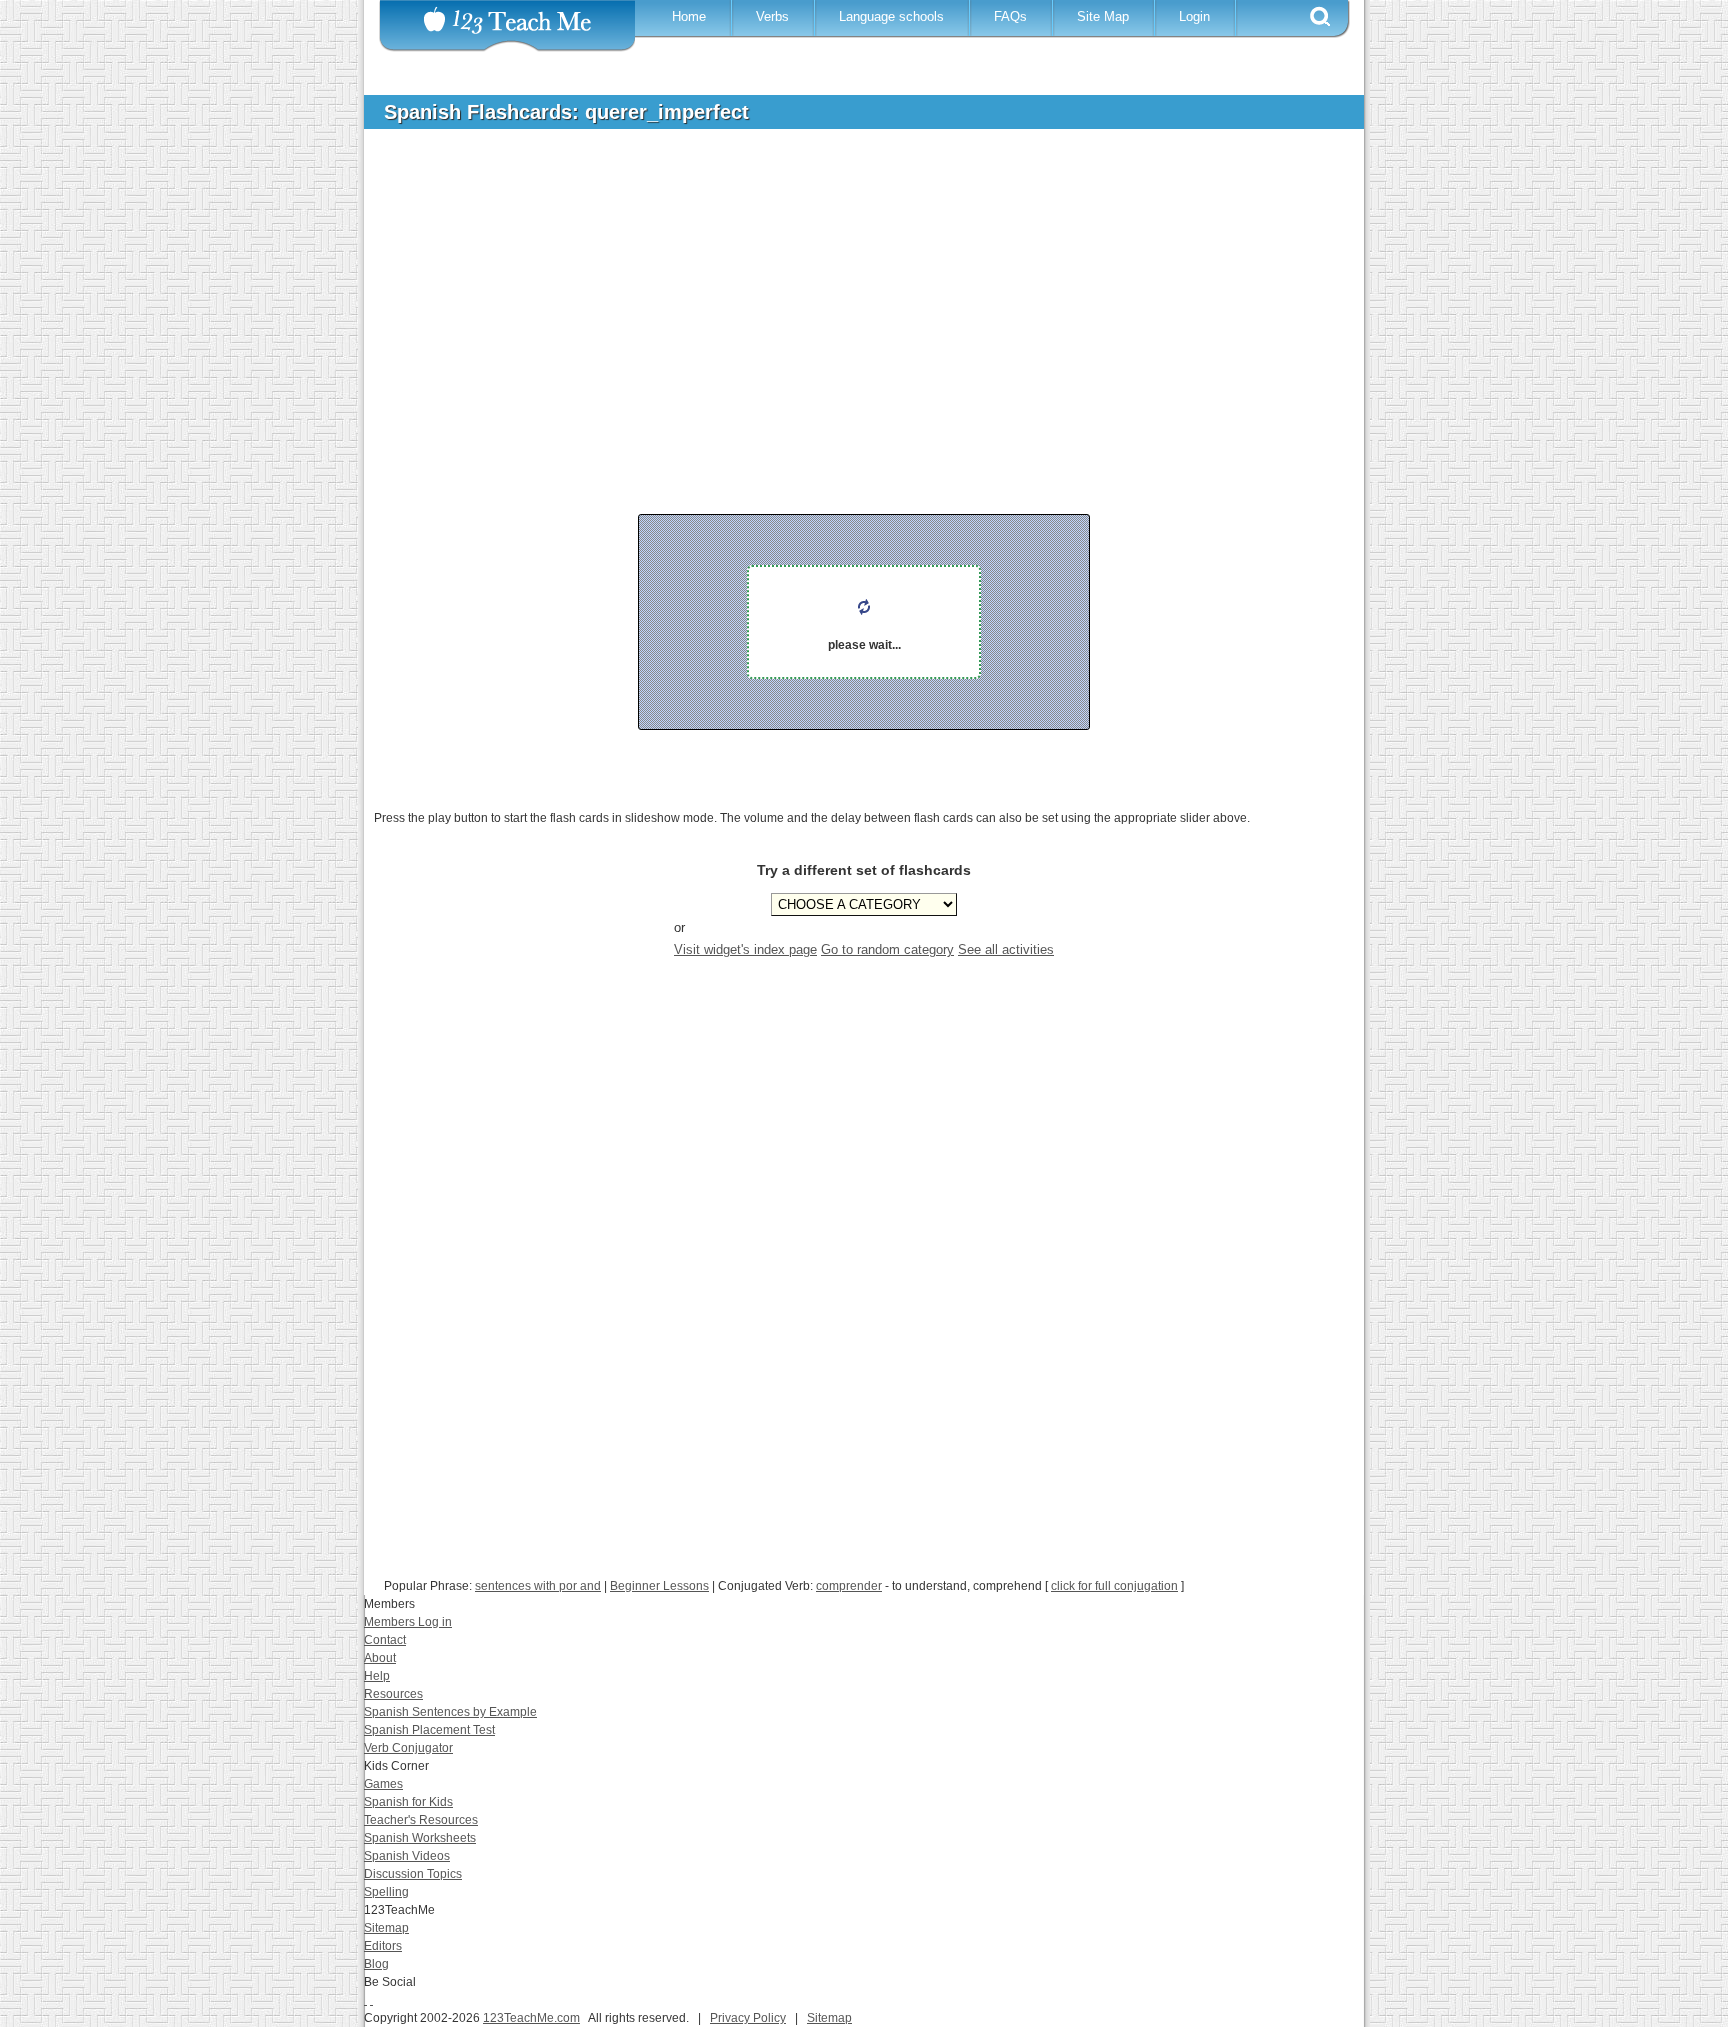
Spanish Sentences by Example (450, 1712)
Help (377, 1676)
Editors (383, 1946)
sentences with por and (538, 1586)
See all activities (1006, 949)
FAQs (1010, 16)
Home (689, 16)
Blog (376, 1964)
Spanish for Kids (408, 1802)
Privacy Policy (748, 2018)
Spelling (386, 1892)
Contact (385, 1640)
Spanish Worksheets (420, 1838)
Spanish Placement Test (429, 1730)
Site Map (1103, 16)
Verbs (772, 16)
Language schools (891, 16)
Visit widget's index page (745, 949)
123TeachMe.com (531, 2018)
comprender (849, 1586)
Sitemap (386, 1928)
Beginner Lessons (659, 1586)
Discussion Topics (413, 1874)
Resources (393, 1694)
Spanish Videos (407, 1856)
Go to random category (887, 949)
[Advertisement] (849, 294)
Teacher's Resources (421, 1820)
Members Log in (408, 1622)
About (380, 1658)
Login (1194, 16)
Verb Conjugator (408, 1748)
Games (383, 1784)
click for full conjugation (1114, 1586)
